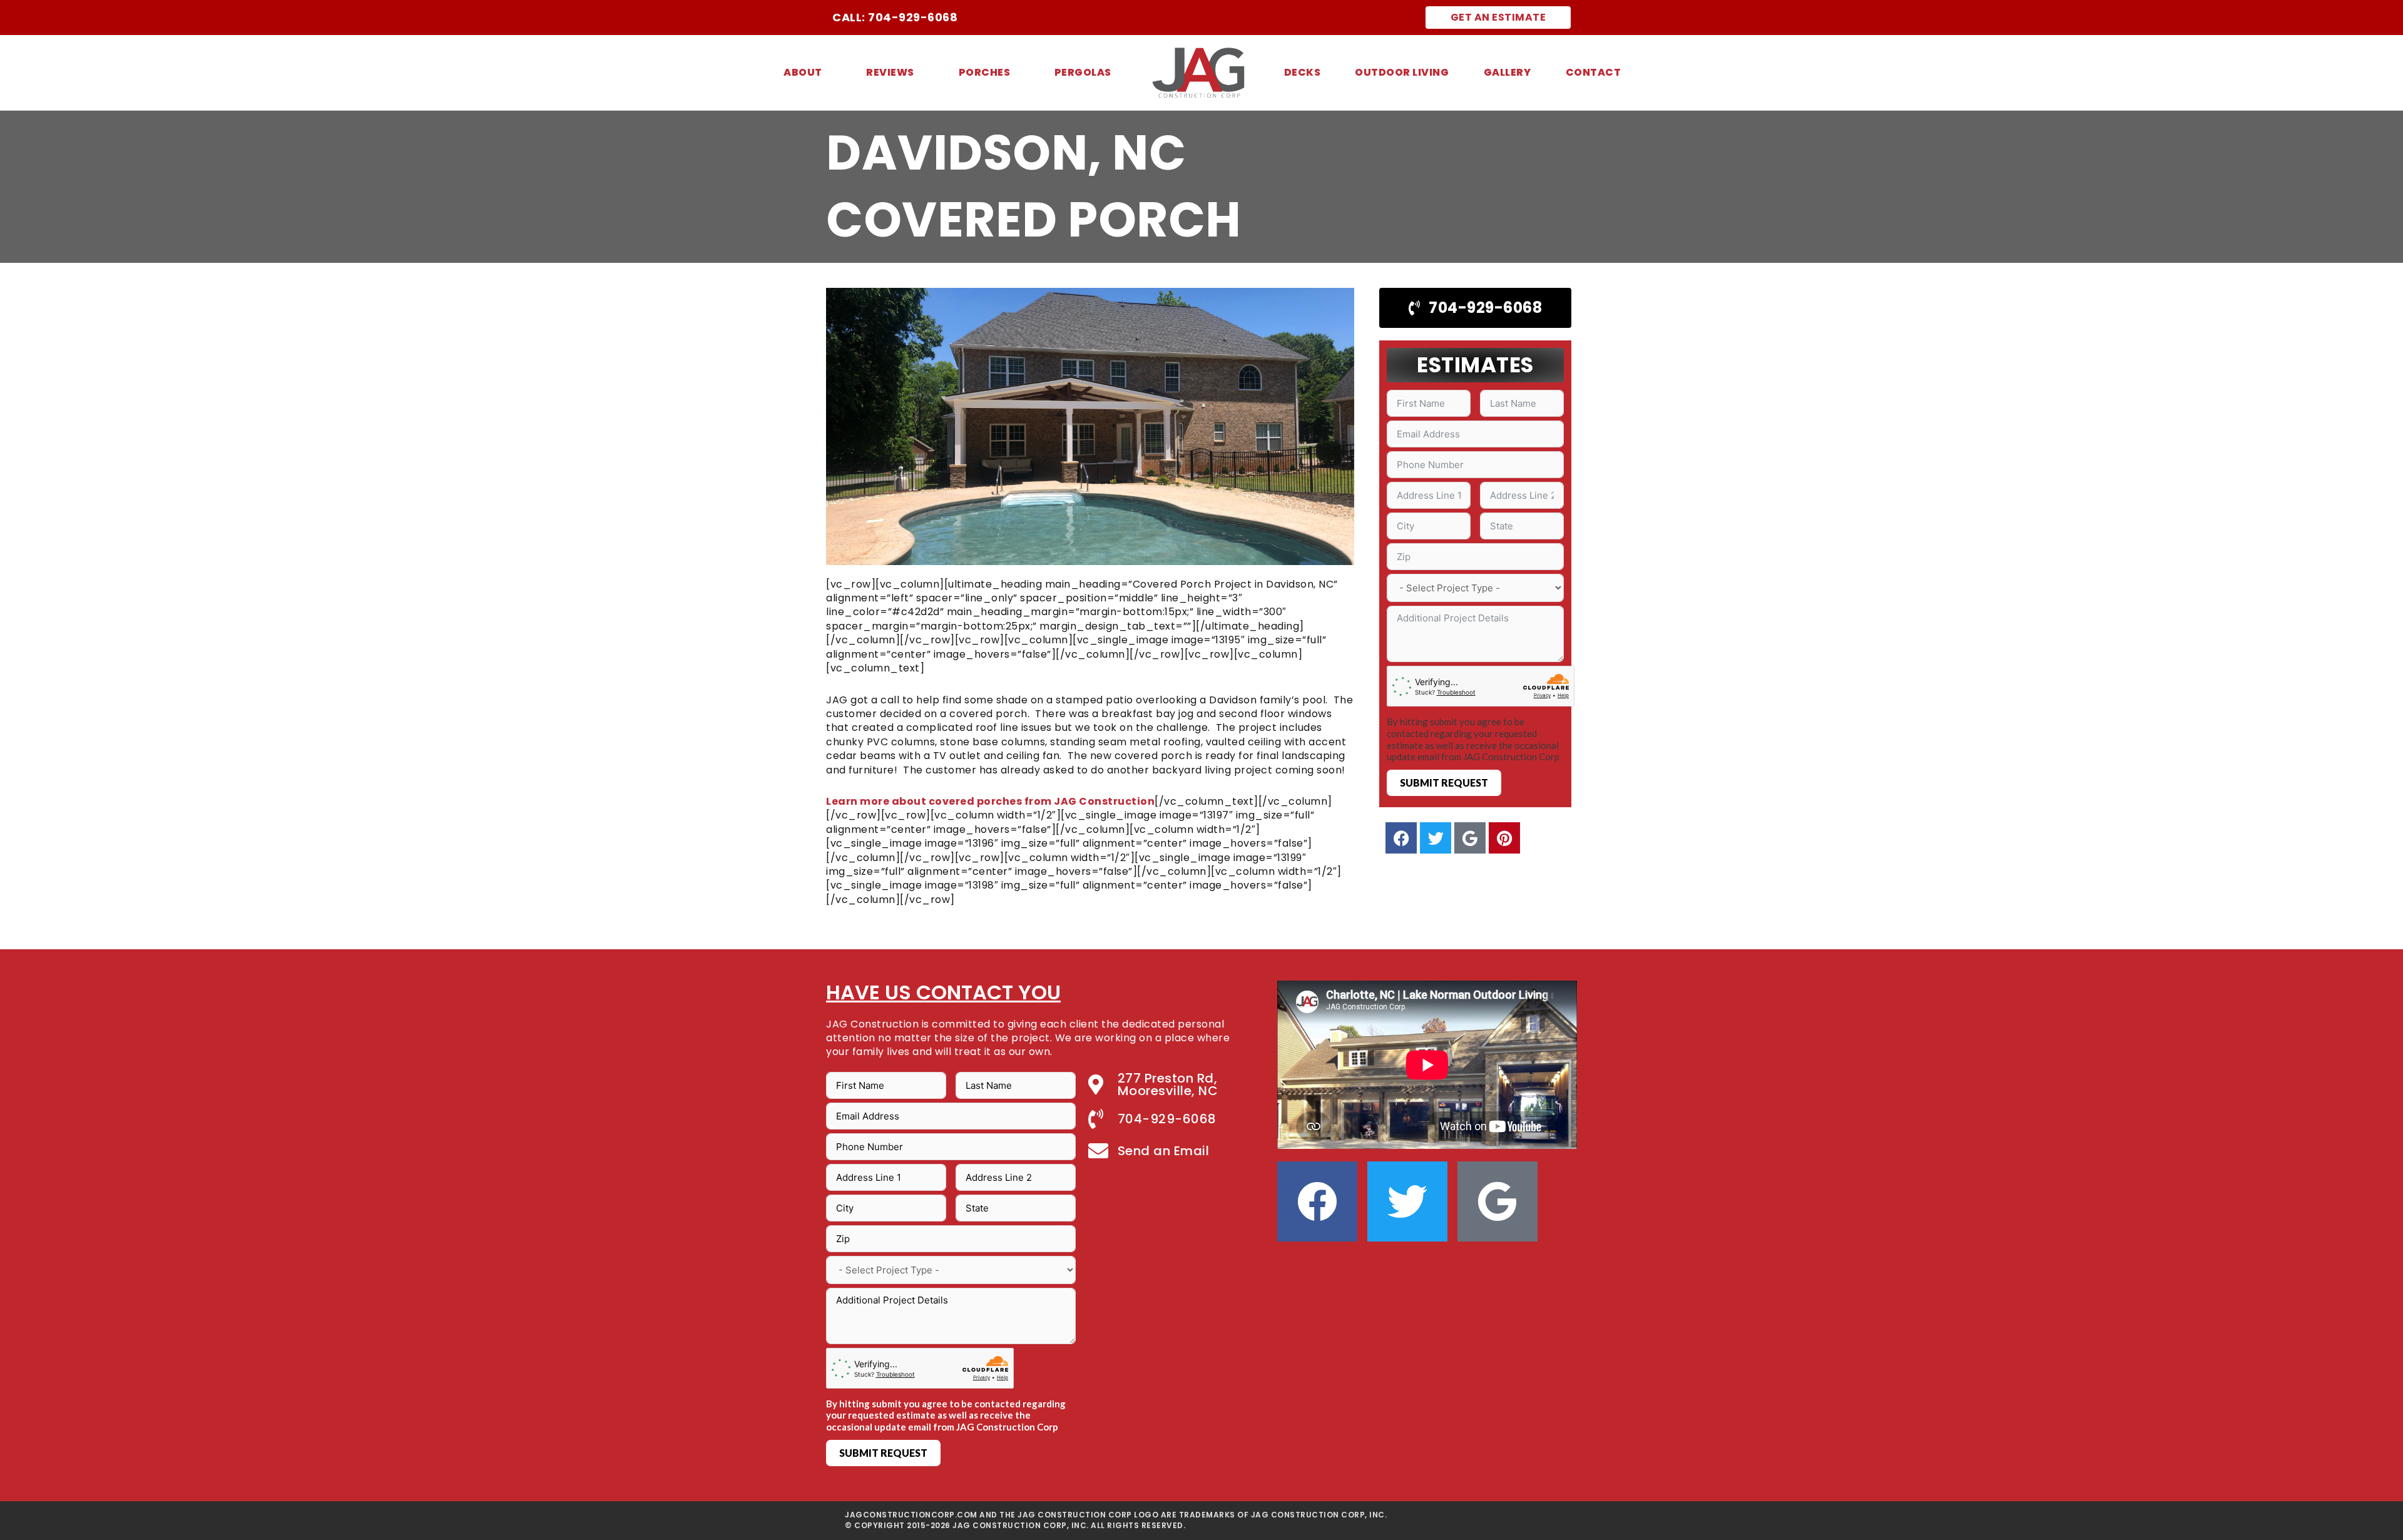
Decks (1303, 72)
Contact (1594, 72)
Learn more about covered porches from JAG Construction (990, 801)
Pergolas (1083, 72)
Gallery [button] (1508, 72)
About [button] (803, 72)
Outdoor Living (1402, 72)
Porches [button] (985, 72)
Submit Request (1444, 783)
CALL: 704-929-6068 (895, 17)
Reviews (890, 72)
